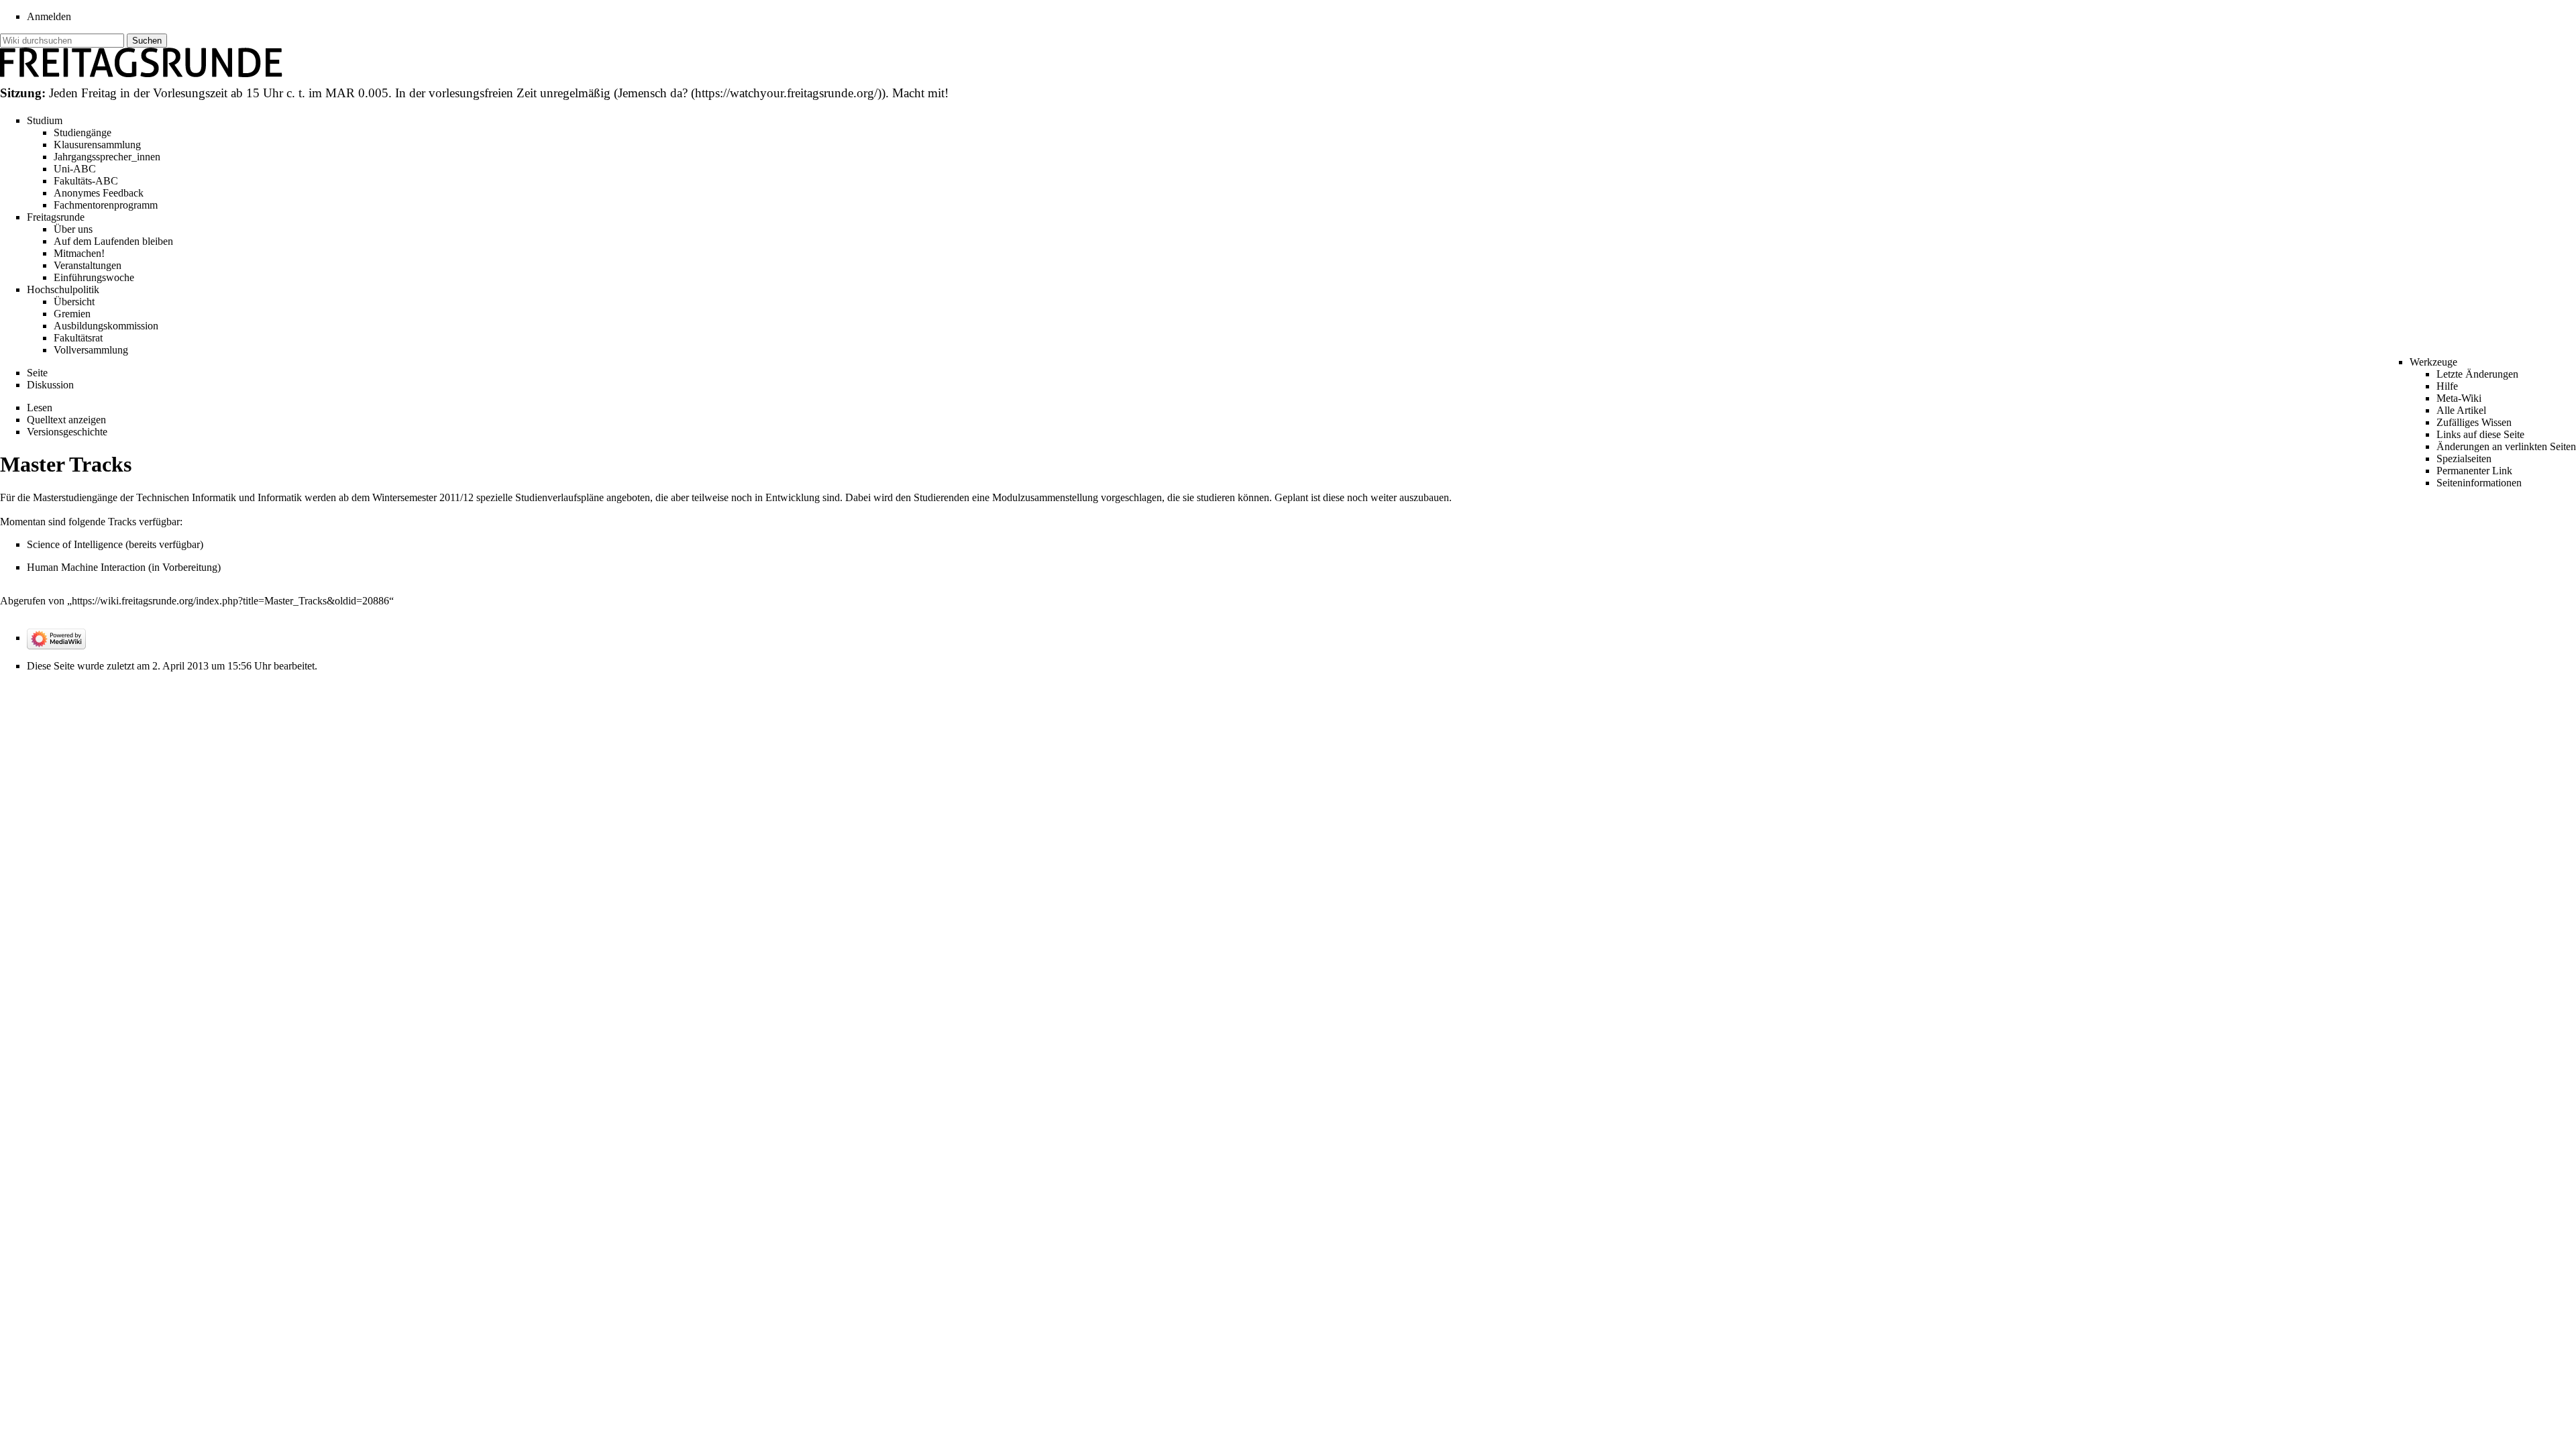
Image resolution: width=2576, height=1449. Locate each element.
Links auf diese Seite (2480, 434)
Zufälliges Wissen (2474, 422)
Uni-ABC (75, 169)
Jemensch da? (653, 93)
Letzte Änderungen (2477, 374)
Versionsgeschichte (67, 432)
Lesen (40, 408)
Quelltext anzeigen (66, 420)
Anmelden (49, 16)
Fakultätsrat (78, 338)
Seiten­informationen (2479, 483)
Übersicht (74, 302)
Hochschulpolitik (63, 289)
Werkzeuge (2433, 362)
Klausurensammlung (97, 145)
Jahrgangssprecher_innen (107, 157)
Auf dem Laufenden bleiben (113, 241)
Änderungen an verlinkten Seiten (2506, 446)
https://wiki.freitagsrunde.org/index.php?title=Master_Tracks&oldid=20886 (230, 601)
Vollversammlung (91, 350)
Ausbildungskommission (106, 326)
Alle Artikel (2461, 410)
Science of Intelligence (75, 544)
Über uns (73, 229)
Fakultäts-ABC (86, 181)
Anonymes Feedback (99, 193)
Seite (37, 373)
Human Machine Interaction (86, 567)
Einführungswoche (94, 277)
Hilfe (2447, 386)
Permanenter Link (2474, 471)
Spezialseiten (2464, 459)
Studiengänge (83, 132)
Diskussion (50, 385)
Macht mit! (920, 93)
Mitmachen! (79, 253)
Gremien (72, 314)
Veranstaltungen (88, 265)
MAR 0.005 (357, 93)
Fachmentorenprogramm (106, 205)
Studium (45, 120)
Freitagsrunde (56, 217)
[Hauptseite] (142, 61)
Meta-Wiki (2459, 398)
